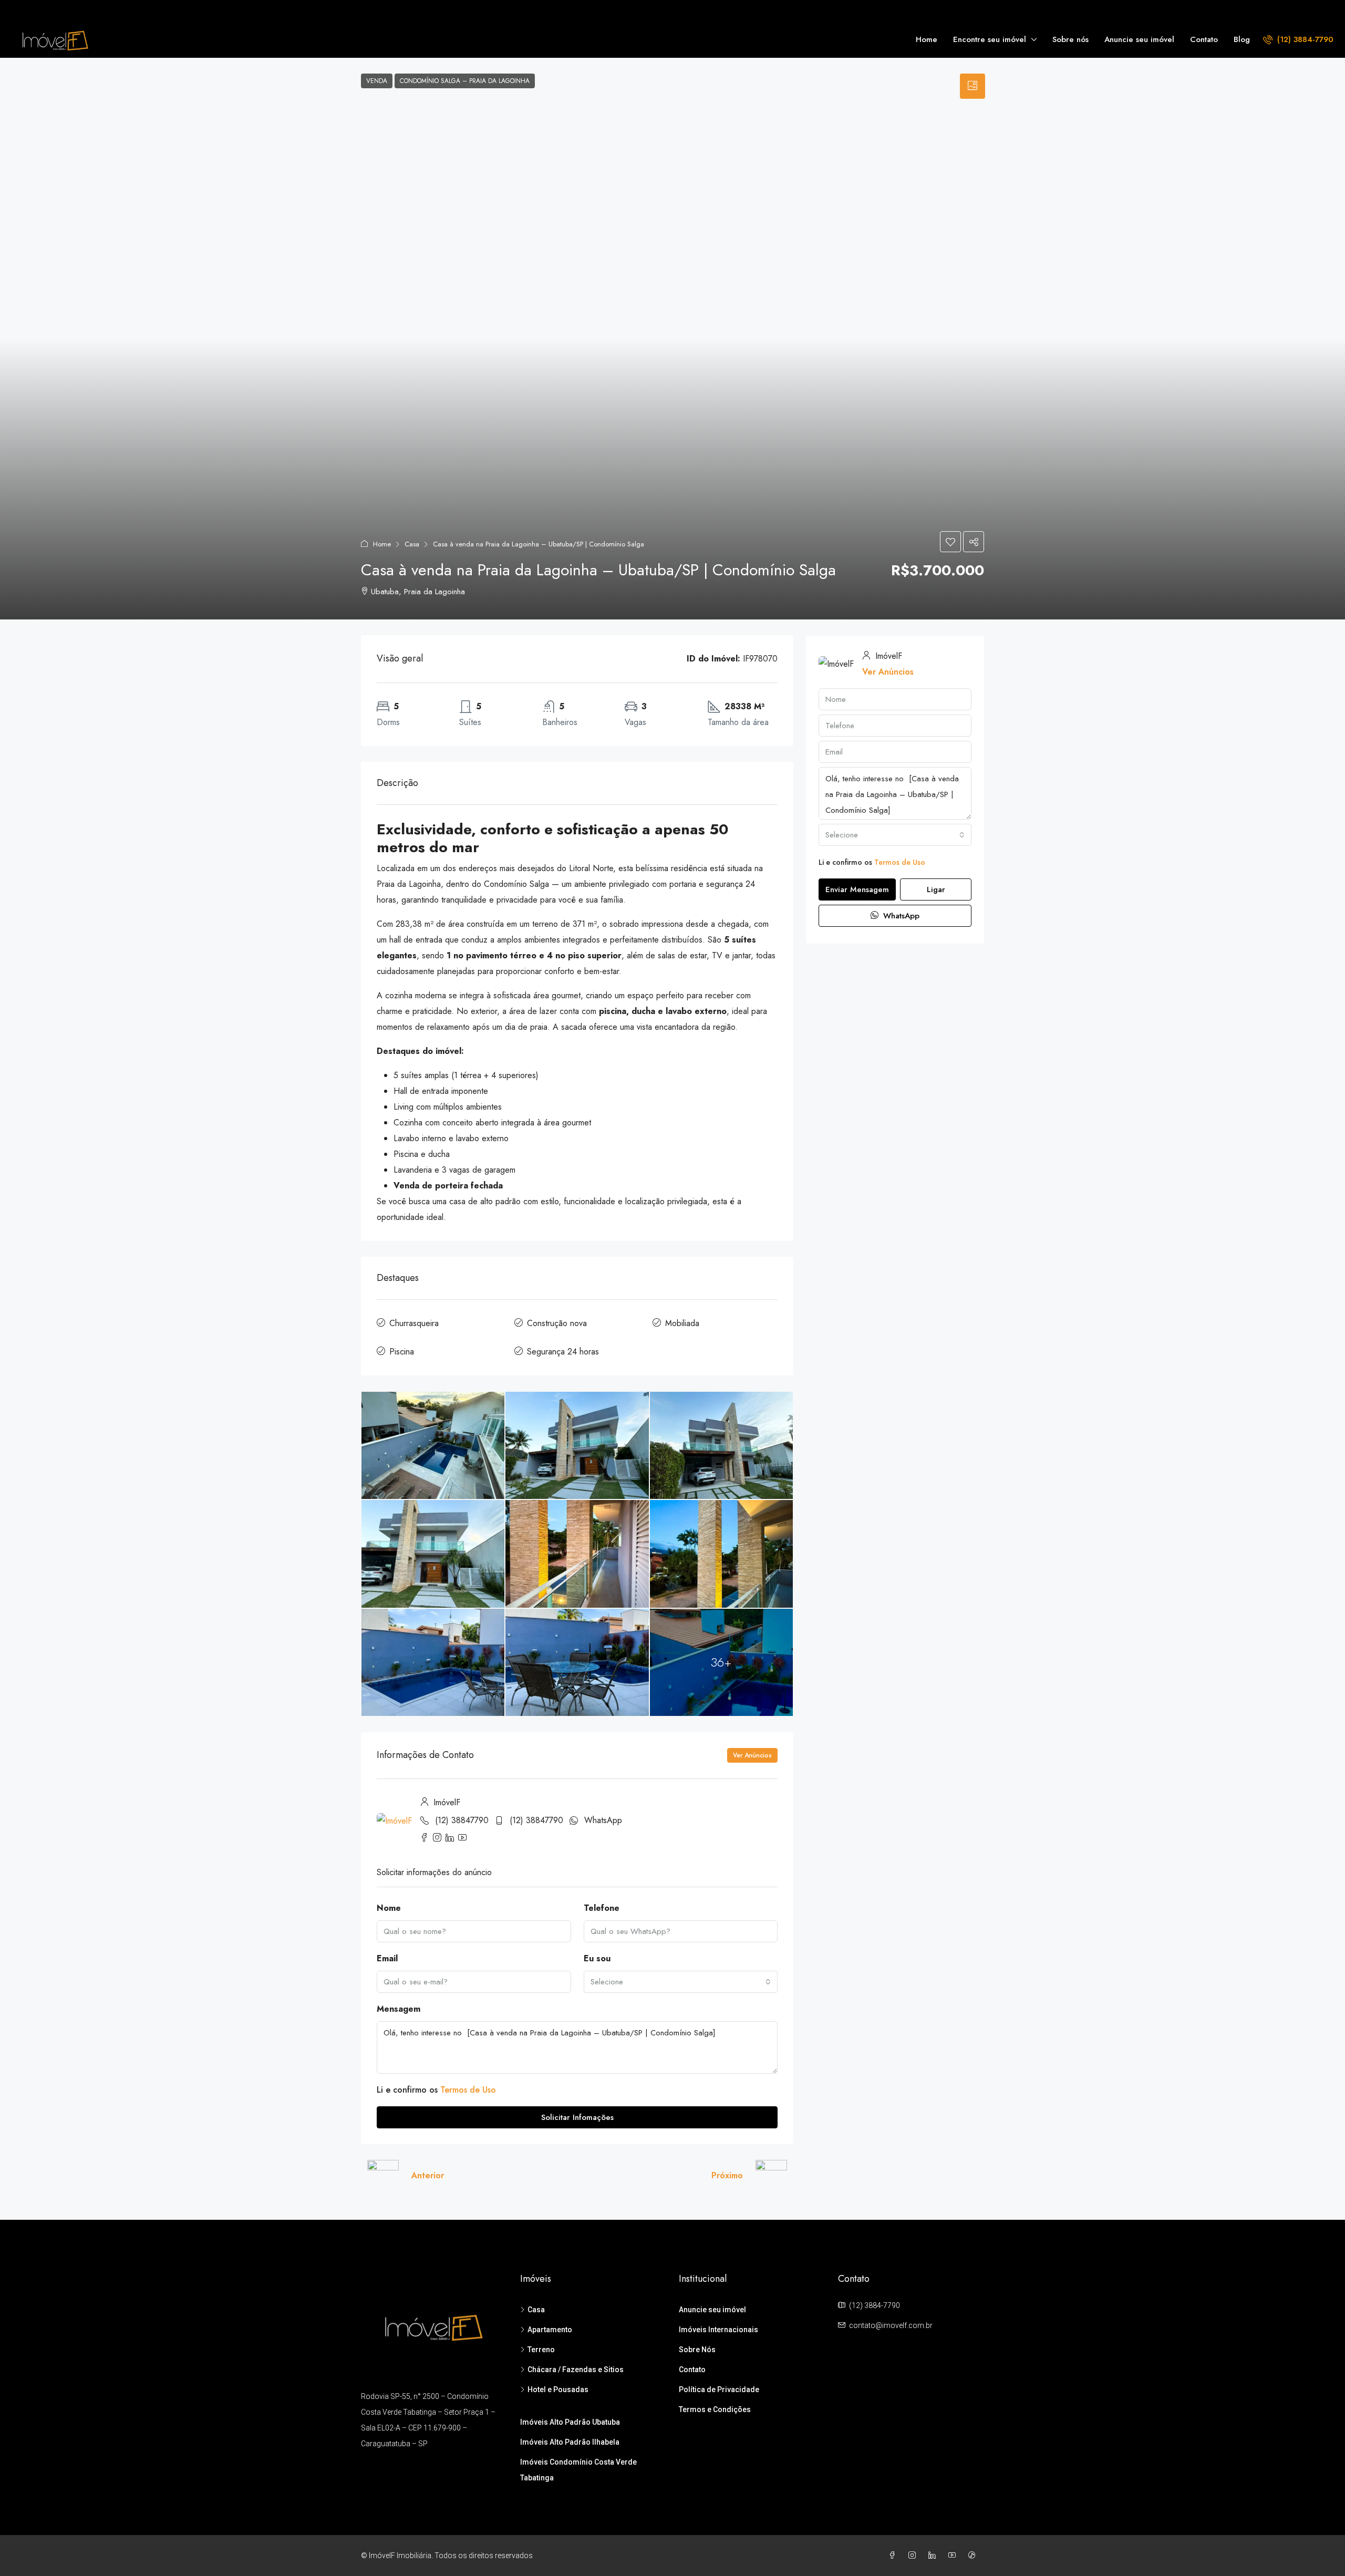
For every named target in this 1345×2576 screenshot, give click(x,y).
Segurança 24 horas (563, 1352)
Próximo (727, 2175)
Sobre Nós (697, 2350)
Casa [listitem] (536, 2310)
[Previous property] (383, 2176)
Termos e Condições (715, 2409)
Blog (1242, 39)
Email (387, 1958)
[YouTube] (954, 2556)
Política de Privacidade (719, 2389)
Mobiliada (682, 1323)
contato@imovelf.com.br (891, 2325)
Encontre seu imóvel (990, 39)
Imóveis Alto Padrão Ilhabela (570, 2442)
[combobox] (681, 1982)
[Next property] (771, 2176)
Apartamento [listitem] (550, 2330)
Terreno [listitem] (541, 2350)
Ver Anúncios (752, 1755)
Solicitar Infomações (577, 2117)
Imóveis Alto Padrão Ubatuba (570, 2422)
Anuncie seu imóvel (1139, 39)
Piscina (402, 1352)
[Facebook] (894, 2556)
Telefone (602, 1908)
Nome (389, 1908)
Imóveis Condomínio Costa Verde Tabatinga (578, 2470)
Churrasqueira (414, 1323)
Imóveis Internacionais (718, 2330)
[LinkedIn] (934, 2556)
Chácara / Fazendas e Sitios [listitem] (576, 2370)
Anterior (428, 2175)
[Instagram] (914, 2556)
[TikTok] (974, 2556)
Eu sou (597, 1958)
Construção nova (557, 1323)
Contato (1204, 39)
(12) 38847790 (462, 1820)
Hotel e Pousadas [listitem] (558, 2389)
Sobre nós (1070, 39)
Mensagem (399, 2009)
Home (927, 39)
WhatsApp (603, 1820)
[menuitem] (1298, 39)
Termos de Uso (468, 2090)
